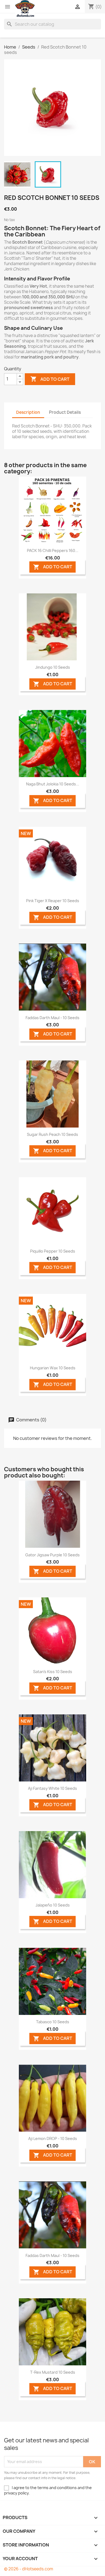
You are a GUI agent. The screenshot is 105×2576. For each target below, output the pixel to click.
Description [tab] (28, 412)
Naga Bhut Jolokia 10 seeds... (53, 784)
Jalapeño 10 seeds (53, 1905)
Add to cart (50, 379)
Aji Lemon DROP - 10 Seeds (53, 2138)
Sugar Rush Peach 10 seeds (52, 1134)
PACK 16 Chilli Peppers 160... (53, 550)
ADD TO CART (53, 567)
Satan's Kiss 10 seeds (53, 1672)
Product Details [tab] (65, 412)
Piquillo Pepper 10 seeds (53, 1251)
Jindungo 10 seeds (53, 667)
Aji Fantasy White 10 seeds (52, 1788)
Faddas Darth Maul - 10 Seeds (52, 1018)
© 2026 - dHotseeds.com (29, 2569)
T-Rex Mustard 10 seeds (53, 2372)
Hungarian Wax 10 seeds (53, 1368)
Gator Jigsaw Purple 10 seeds (52, 1555)
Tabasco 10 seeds (53, 2022)
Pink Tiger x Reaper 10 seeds (53, 901)
